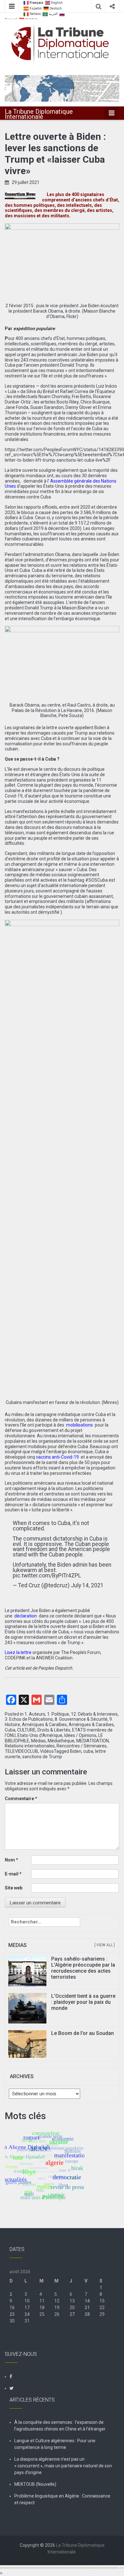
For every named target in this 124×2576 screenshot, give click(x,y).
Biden (76, 1751)
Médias (38, 1741)
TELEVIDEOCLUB (21, 1751)
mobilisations (79, 1425)
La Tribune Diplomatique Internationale (39, 114)
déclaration (26, 1616)
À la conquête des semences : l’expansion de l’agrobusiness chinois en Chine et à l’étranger (60, 2426)
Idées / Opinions (80, 1735)
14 (87, 2301)
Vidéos (47, 1751)
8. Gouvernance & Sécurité (81, 1719)
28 (87, 2314)
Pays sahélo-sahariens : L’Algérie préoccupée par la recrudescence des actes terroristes (83, 1968)
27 (72, 2314)
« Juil (15, 2334)
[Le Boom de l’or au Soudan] (27, 2044)
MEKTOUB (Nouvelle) (35, 2484)
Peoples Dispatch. (56, 1668)
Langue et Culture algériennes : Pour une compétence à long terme (55, 2444)
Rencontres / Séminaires (82, 1746)
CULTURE (26, 1730)
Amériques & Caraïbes (91, 1725)
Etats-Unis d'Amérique (40, 1735)
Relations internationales (30, 1746)
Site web (14, 1888)
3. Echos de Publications (29, 1719)
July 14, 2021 (87, 1585)
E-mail (13, 1874)
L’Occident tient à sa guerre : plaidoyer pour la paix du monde (83, 2002)
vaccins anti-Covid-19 (57, 1457)
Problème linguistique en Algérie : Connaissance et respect (62, 2499)
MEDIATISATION (93, 1741)
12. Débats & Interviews (94, 1714)
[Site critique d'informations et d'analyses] (62, 88)
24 (27, 2314)
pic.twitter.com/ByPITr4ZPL (47, 1576)
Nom (11, 1860)
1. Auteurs (35, 1714)
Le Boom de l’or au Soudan (83, 2033)
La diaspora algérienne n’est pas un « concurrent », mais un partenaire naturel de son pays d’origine (63, 2466)
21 (87, 2308)
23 (12, 2314)
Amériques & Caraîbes (44, 1725)
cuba (88, 1751)
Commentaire (21, 1799)
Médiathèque (61, 1741)
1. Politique (58, 1714)
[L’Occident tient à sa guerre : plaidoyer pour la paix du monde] (27, 2008)
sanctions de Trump (42, 1757)
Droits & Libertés (54, 1730)
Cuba (10, 1730)
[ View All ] (105, 1945)
